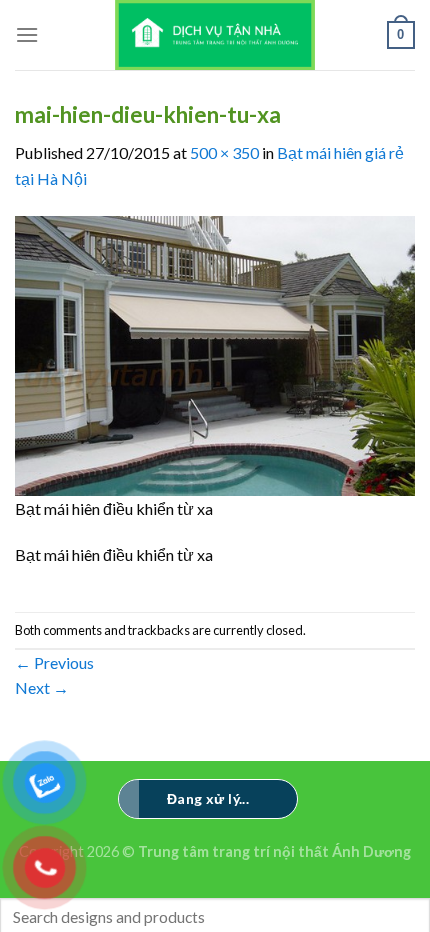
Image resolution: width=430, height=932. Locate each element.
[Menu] (27, 34)
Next (42, 687)
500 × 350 (224, 152)
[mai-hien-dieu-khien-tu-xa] (215, 353)
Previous (54, 662)
